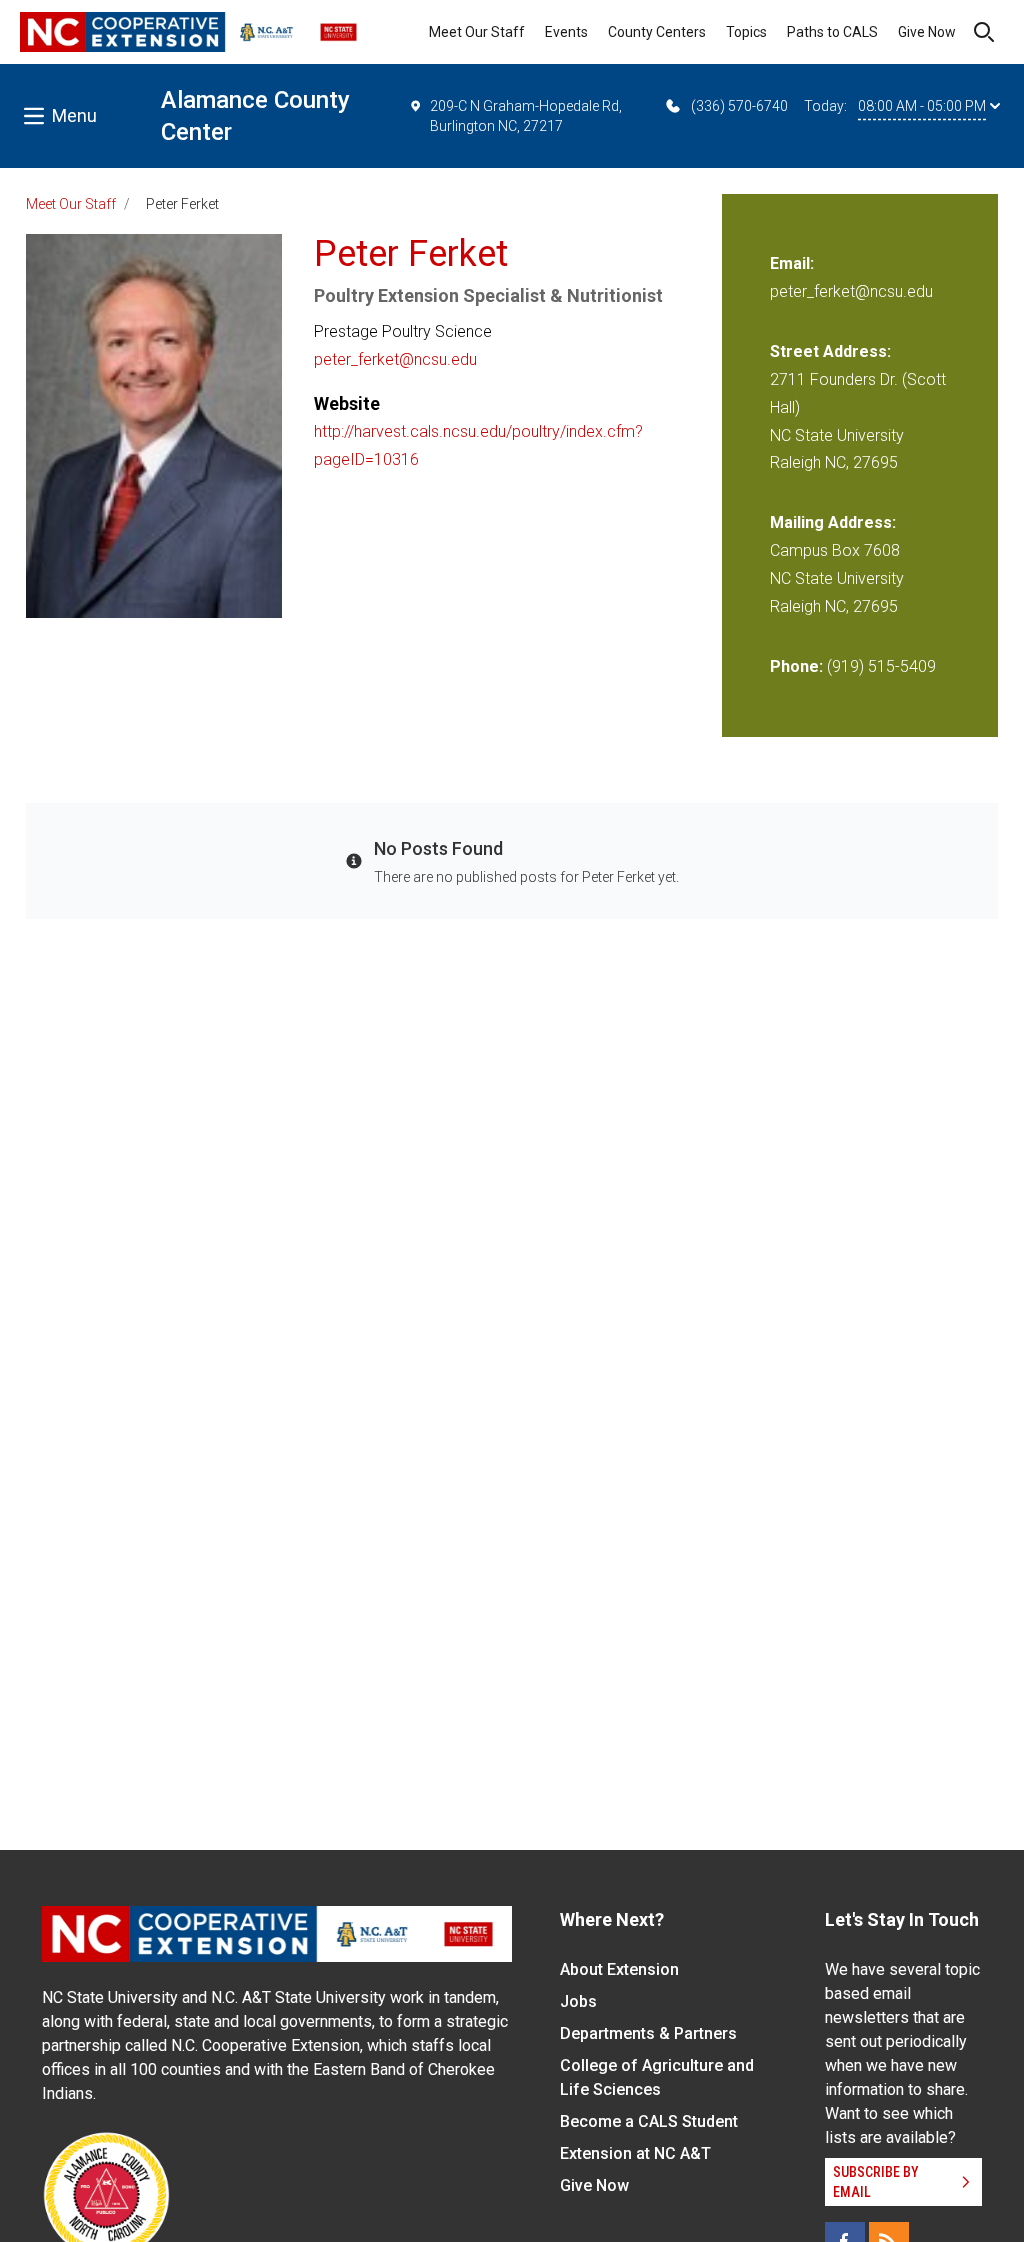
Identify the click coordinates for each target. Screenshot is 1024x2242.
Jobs (578, 2001)
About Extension (619, 1969)
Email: (792, 263)
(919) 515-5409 (881, 666)
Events (566, 32)
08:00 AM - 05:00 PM (922, 106)
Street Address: (830, 351)
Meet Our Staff (477, 32)
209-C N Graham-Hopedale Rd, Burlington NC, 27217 (526, 116)
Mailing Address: (833, 522)
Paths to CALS (832, 32)
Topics (746, 32)
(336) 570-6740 (739, 106)
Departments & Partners (648, 2033)
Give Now (927, 32)
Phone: (796, 666)
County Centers (657, 32)
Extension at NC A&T (635, 2153)
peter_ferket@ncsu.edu (395, 359)
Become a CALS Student (649, 2121)
